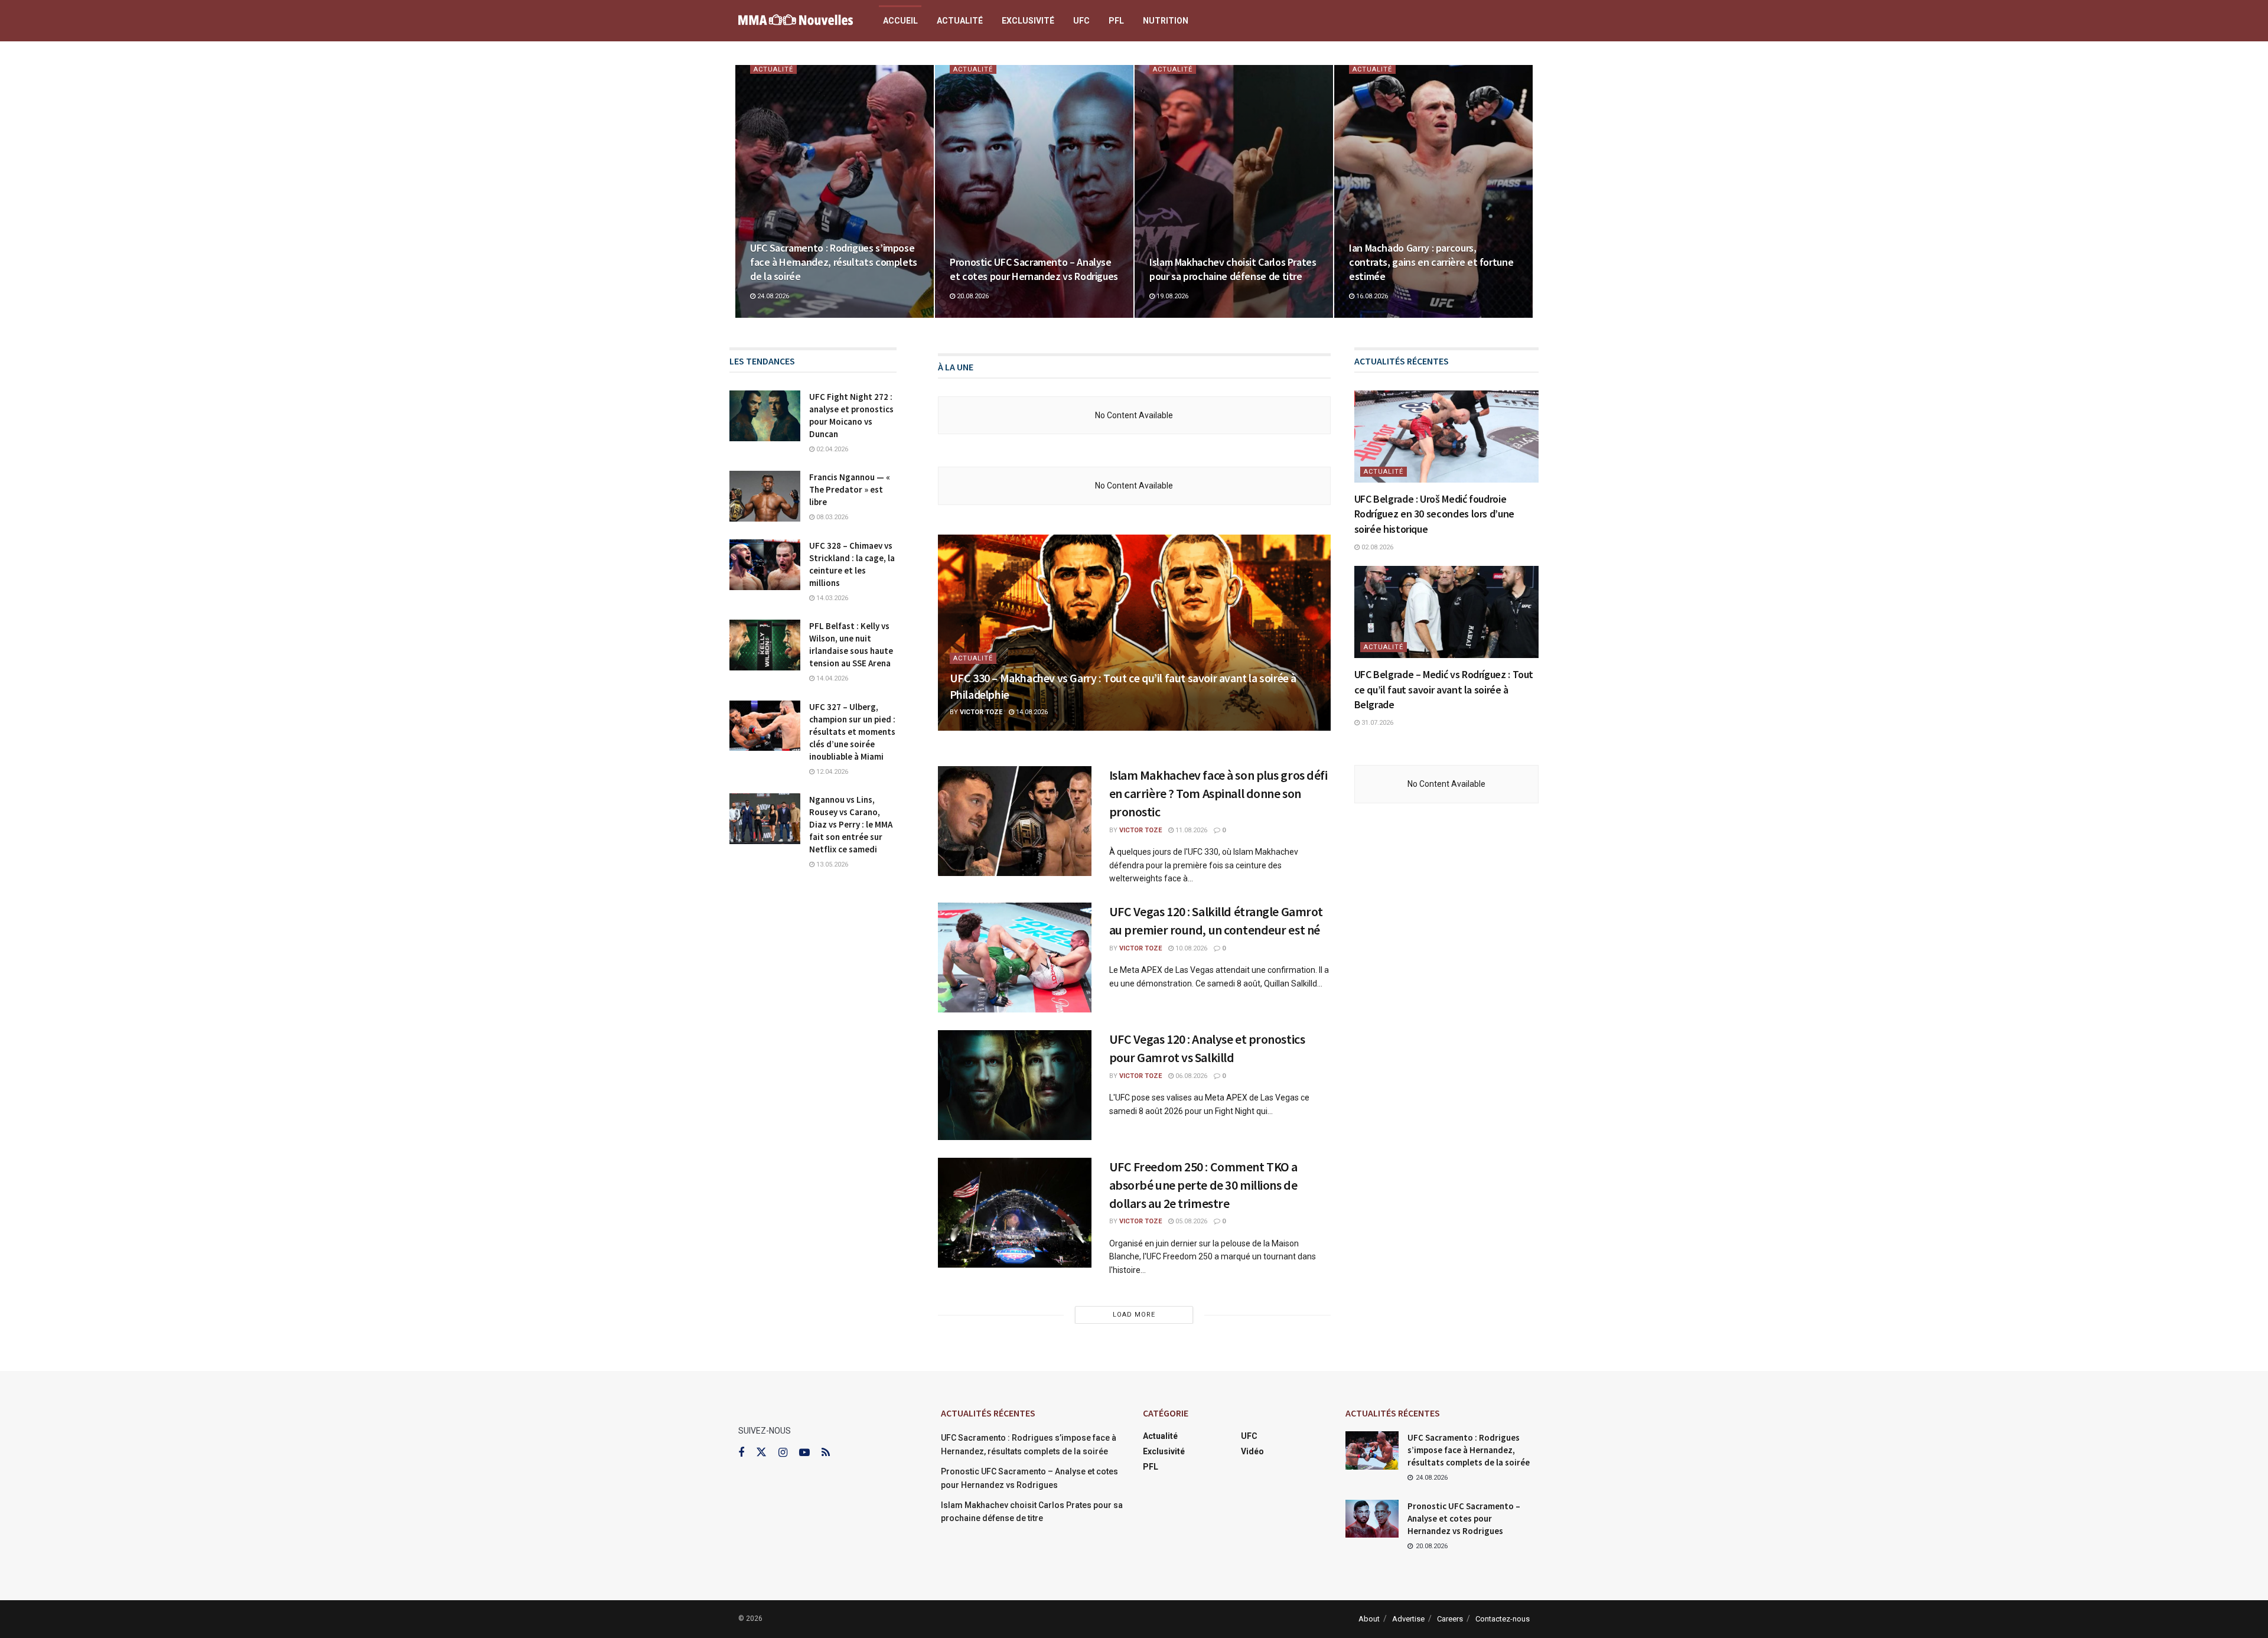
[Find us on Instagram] (783, 1453)
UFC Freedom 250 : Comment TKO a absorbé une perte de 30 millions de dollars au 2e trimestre (1203, 1185)
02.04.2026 (831, 449)
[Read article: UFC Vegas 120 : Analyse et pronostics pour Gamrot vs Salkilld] (1015, 1085)
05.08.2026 (1190, 1221)
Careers (1450, 1619)
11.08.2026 (1190, 830)
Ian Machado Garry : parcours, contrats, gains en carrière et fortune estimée (1431, 262)
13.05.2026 (831, 864)
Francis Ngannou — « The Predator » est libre (850, 489)
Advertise (1408, 1619)
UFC (1081, 21)
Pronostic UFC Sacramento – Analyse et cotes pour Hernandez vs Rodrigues (1034, 269)
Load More (1134, 1315)
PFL (1116, 21)
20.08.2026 (972, 296)
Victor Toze (981, 712)
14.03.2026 (831, 598)
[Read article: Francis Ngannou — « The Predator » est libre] (765, 496)
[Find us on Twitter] (761, 1453)
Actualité (960, 21)
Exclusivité (1028, 21)
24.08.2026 (772, 296)
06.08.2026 (1190, 1076)
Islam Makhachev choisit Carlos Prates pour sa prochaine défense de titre (1233, 269)
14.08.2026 (1031, 712)
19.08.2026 (1172, 296)
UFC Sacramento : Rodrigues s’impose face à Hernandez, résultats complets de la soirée (834, 262)
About (1369, 1619)
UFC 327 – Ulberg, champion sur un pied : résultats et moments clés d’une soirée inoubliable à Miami (852, 732)
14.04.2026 (831, 678)
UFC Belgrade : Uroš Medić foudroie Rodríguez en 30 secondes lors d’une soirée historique (1434, 514)
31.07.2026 (1376, 723)
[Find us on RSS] (826, 1453)
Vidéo (1252, 1451)
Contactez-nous (1503, 1619)
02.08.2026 (1376, 547)
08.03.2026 (831, 517)
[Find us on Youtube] (804, 1453)
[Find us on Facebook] (741, 1453)
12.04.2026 (831, 772)
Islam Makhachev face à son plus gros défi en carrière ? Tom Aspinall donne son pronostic (1218, 793)
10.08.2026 (1190, 948)
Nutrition (1166, 21)
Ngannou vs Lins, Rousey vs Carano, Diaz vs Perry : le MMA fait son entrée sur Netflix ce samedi (851, 824)
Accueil (900, 21)
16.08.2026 (1371, 296)
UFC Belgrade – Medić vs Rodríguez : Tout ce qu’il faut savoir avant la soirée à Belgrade (1444, 689)
